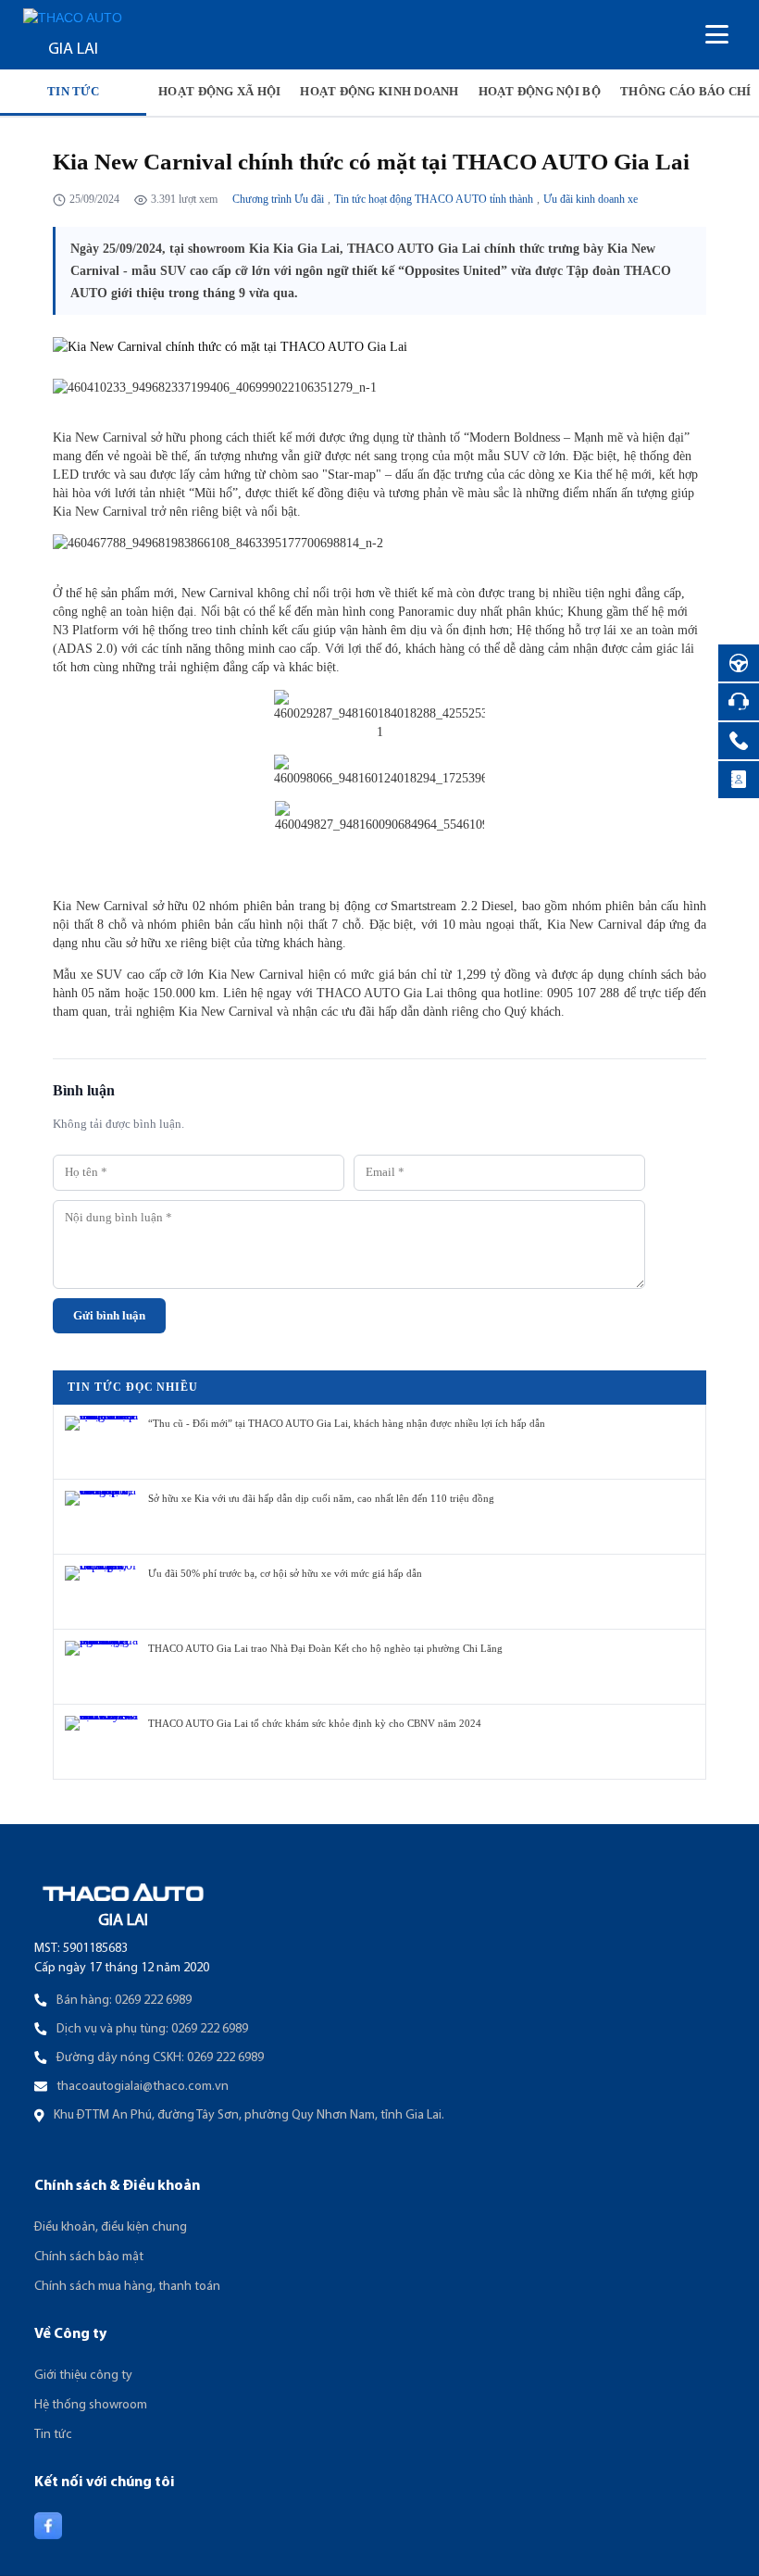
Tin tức (53, 2435)
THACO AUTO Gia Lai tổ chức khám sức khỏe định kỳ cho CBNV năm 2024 (315, 1723)
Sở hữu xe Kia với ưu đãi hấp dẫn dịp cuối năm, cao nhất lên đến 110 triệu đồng (321, 1498)
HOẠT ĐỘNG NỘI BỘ (540, 91)
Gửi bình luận (109, 1316)
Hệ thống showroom (91, 2405)
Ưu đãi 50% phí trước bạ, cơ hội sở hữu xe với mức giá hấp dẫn (285, 1573)
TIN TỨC (73, 91)
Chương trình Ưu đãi (278, 199)
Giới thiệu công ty (83, 2376)
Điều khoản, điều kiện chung (111, 2227)
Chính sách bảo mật (89, 2257)
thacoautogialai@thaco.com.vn (143, 2087)
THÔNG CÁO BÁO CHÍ (685, 91)
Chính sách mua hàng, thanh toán (127, 2287)
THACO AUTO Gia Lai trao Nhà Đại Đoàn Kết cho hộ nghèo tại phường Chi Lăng (325, 1648)
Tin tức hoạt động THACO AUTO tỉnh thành (434, 199)
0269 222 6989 (153, 2001)
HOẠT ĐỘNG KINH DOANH (379, 91)
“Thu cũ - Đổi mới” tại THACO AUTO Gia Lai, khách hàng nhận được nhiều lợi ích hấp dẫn (347, 1423)
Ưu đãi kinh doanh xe (591, 199)
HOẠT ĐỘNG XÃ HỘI (219, 91)
